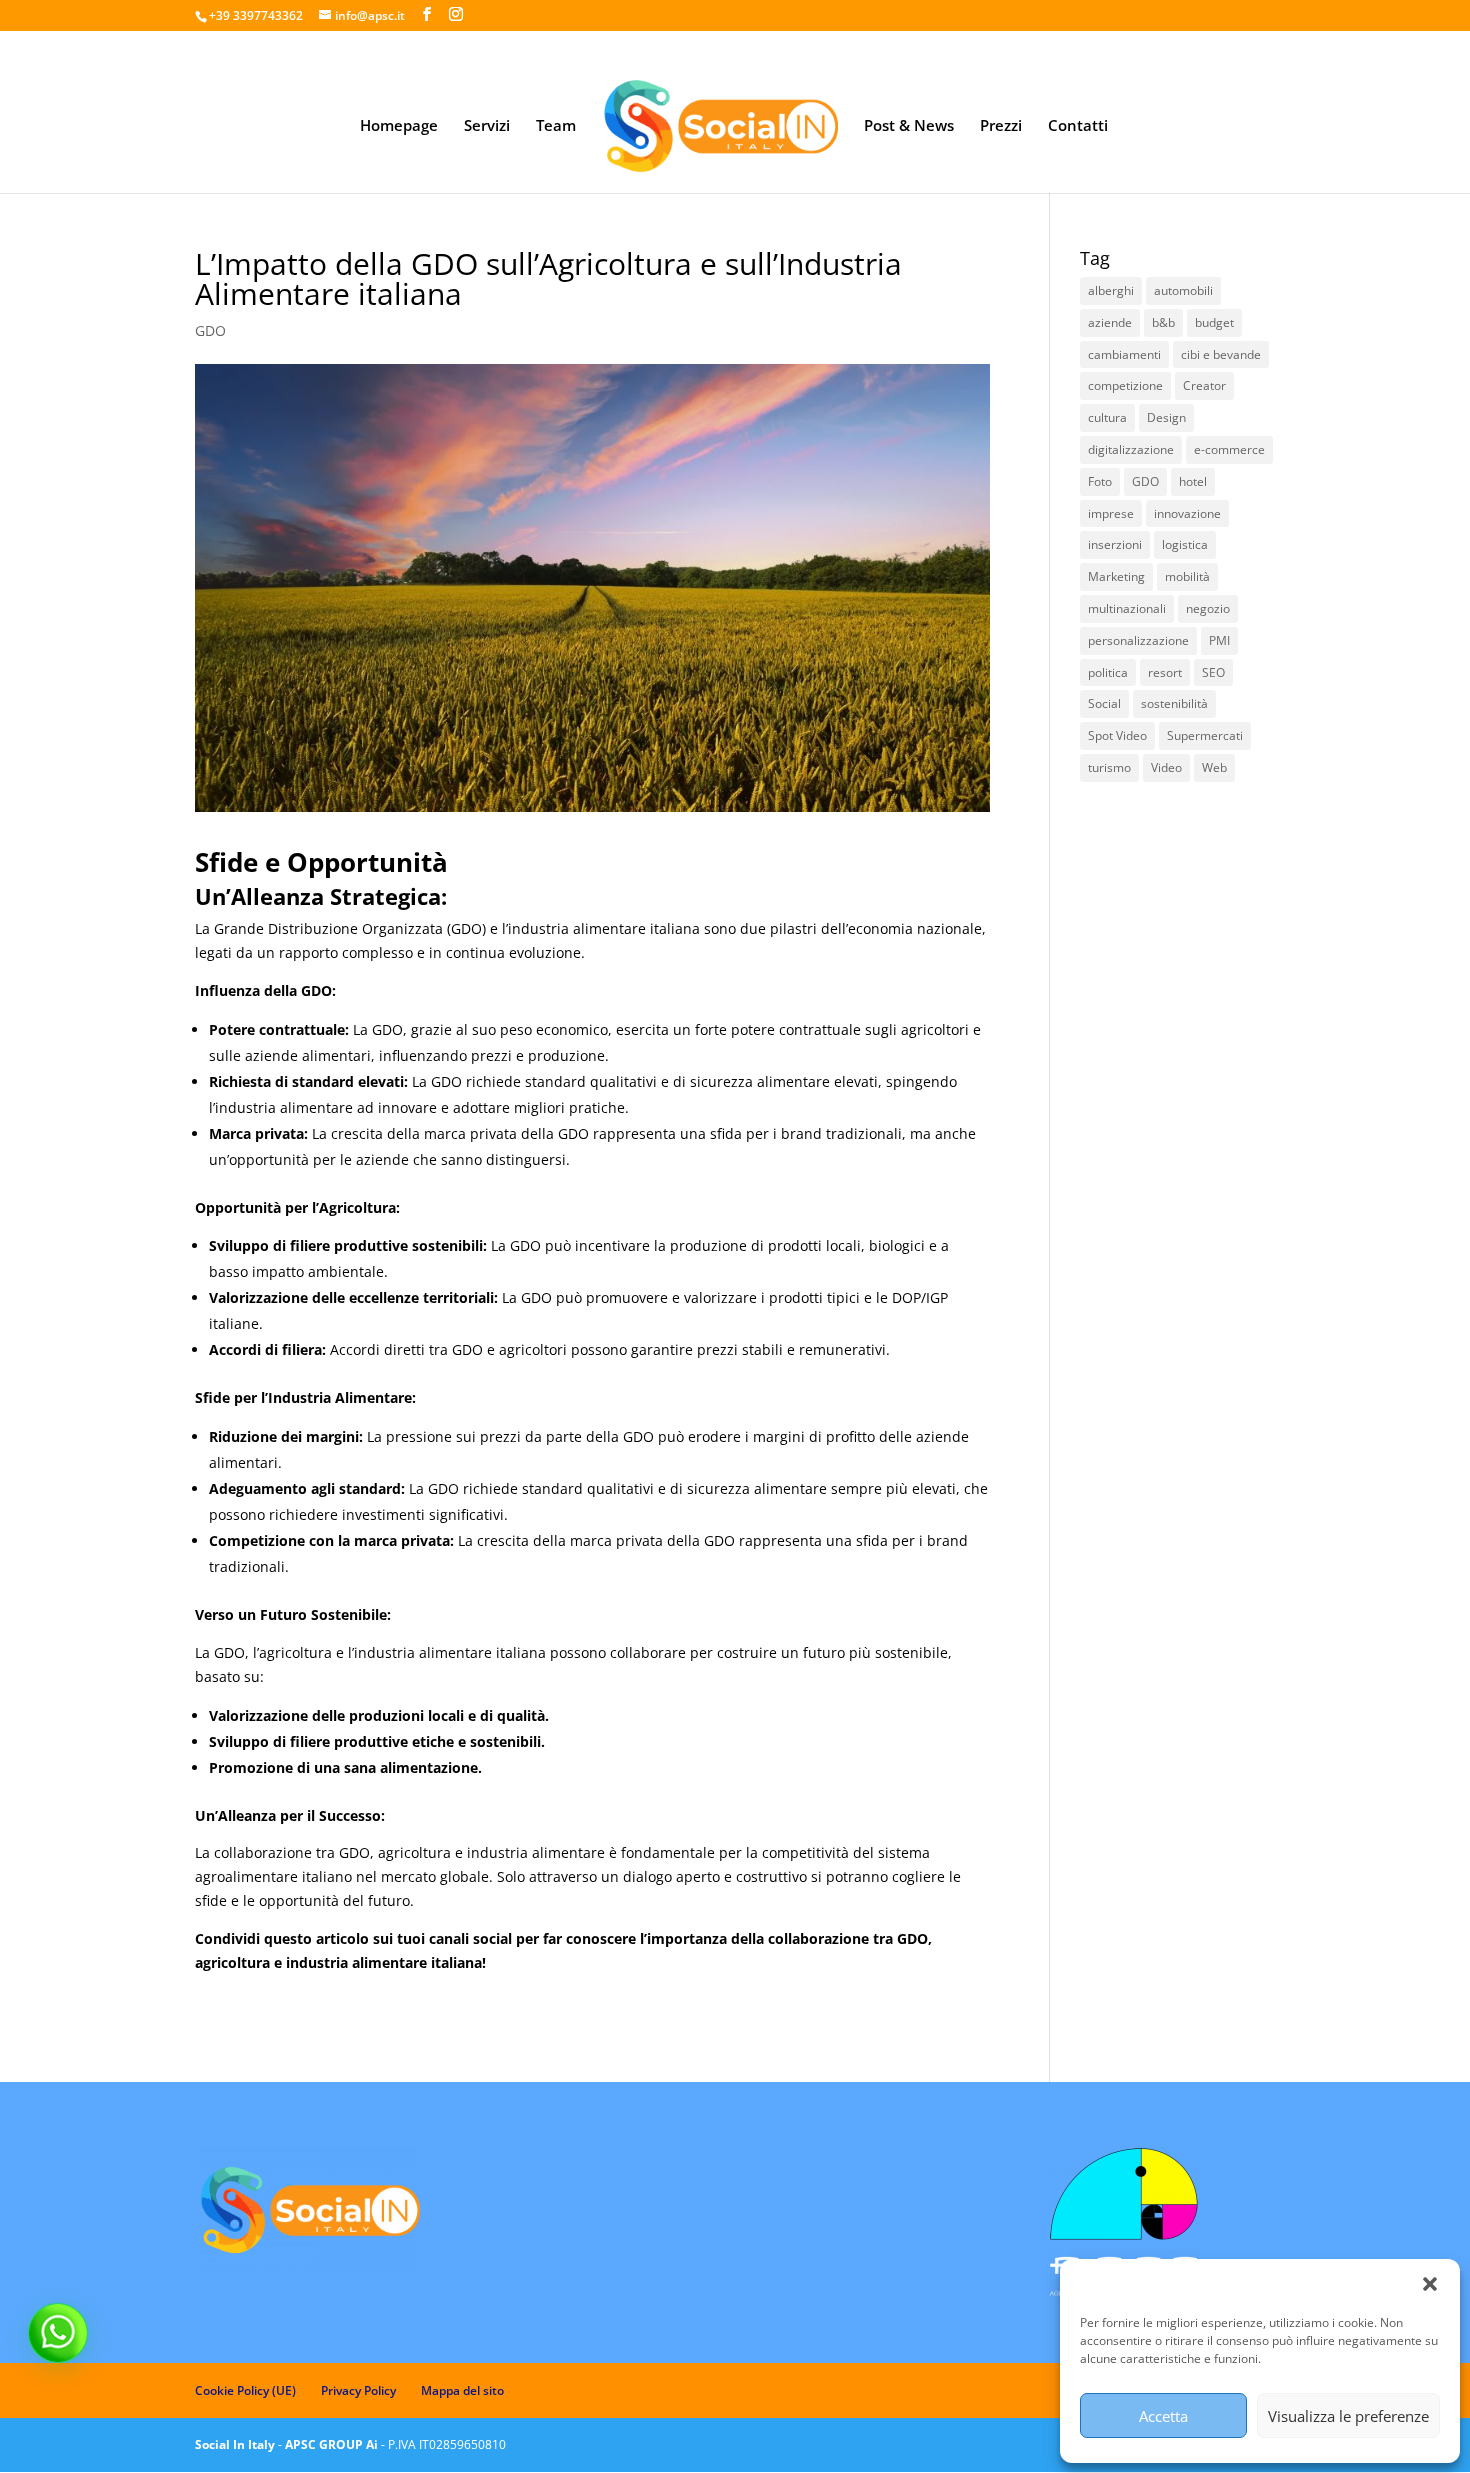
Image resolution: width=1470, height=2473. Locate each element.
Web (1214, 767)
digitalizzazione (1131, 449)
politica (1108, 672)
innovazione (1187, 513)
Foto (1100, 481)
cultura (1107, 417)
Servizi (487, 126)
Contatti (1078, 126)
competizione (1125, 385)
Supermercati (1205, 735)
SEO (1213, 672)
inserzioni (1115, 544)
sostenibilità (1174, 703)
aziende (1110, 322)
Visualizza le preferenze (1348, 2416)
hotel (1193, 481)
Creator (1204, 385)
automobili (1183, 290)
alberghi (1111, 290)
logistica (1185, 544)
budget (1214, 322)
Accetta (1163, 2416)
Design (1166, 417)
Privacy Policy (358, 2390)
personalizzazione (1138, 640)
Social (1104, 703)
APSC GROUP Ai (331, 2444)
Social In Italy (235, 2444)
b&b (1163, 322)
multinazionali (1127, 608)
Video (1166, 767)
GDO (210, 330)
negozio (1208, 608)
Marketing (1116, 576)
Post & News (909, 126)
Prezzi (1001, 126)
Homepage (399, 126)
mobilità (1187, 576)
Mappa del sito (462, 2390)
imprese (1111, 513)
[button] (1430, 2284)
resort (1165, 672)
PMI (1219, 640)
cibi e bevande (1221, 354)
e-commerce (1229, 449)
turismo (1109, 767)
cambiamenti (1124, 354)
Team (556, 126)
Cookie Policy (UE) (245, 2390)
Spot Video (1117, 735)
